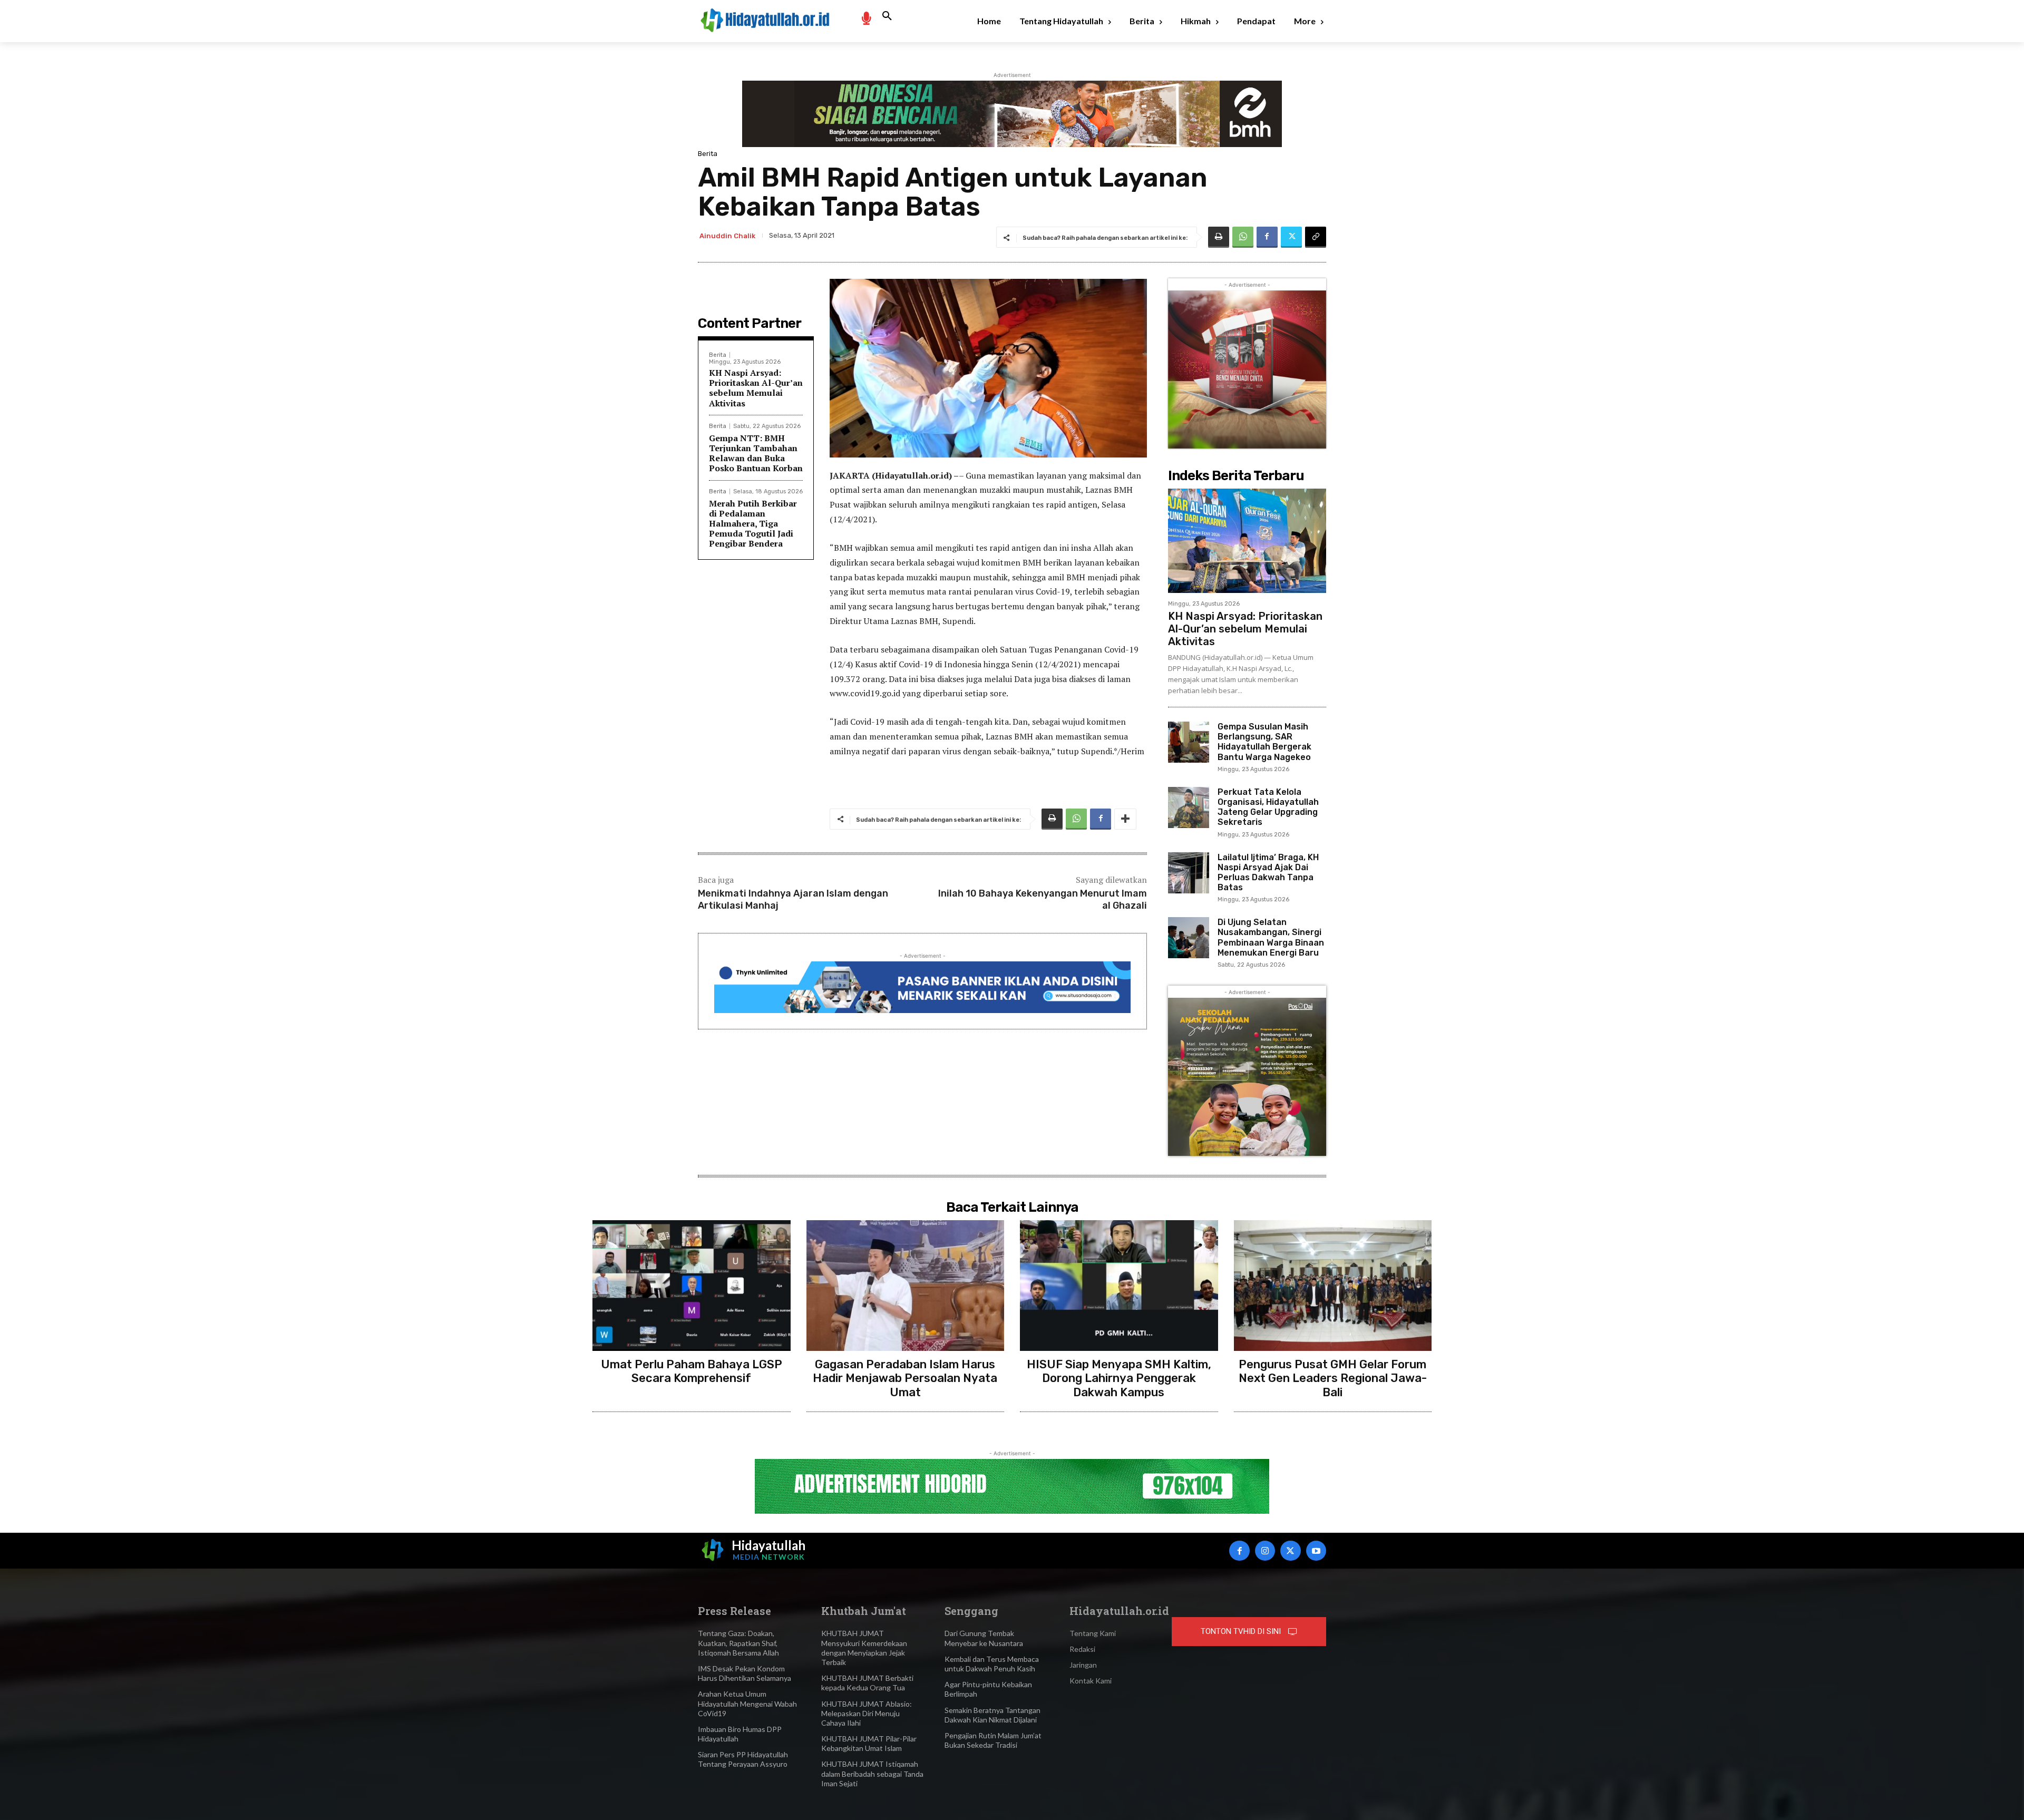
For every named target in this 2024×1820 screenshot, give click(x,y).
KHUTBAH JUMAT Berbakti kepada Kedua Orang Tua (867, 1683)
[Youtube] (1316, 1551)
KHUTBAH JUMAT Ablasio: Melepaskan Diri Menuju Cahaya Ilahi (867, 1713)
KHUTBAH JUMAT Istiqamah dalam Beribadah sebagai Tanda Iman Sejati (872, 1773)
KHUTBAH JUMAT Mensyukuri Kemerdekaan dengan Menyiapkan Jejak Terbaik (864, 1648)
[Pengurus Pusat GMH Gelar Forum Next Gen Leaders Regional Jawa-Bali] (1333, 1286)
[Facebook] (1267, 237)
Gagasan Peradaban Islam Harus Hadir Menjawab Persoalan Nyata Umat (905, 1378)
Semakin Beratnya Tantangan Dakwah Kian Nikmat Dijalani (992, 1715)
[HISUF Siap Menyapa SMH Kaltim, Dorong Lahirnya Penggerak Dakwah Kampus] (1119, 1286)
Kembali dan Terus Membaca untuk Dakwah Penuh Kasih (992, 1664)
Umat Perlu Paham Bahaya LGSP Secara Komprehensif (692, 1371)
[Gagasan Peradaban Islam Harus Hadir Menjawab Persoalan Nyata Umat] (906, 1286)
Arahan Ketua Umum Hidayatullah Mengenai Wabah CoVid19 (747, 1703)
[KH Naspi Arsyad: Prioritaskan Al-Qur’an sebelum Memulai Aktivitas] (1247, 541)
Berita (708, 154)
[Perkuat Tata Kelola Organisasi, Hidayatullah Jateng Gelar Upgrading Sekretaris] (1189, 807)
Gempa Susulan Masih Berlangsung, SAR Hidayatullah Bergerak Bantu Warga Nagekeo (1264, 742)
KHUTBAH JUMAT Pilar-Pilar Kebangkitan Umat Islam (869, 1743)
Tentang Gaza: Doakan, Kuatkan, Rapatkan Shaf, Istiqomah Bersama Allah (738, 1643)
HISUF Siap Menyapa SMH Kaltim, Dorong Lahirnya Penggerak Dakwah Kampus (1119, 1378)
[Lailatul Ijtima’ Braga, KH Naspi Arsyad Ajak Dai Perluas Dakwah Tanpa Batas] (1189, 873)
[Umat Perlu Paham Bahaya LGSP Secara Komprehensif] (692, 1286)
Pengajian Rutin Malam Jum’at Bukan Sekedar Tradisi (993, 1740)
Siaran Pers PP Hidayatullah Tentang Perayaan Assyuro (743, 1759)
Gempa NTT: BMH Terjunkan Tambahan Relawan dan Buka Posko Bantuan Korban (756, 453)
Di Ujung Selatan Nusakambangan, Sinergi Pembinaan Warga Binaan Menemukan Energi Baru (1271, 937)
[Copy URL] (1316, 237)
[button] (887, 16)
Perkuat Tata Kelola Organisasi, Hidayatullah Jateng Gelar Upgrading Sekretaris (1268, 807)
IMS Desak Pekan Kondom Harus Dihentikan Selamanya (745, 1673)
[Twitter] (1291, 237)
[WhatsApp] (1243, 237)
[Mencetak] (1219, 237)
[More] (1125, 819)
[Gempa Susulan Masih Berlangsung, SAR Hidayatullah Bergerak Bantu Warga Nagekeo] (1189, 742)
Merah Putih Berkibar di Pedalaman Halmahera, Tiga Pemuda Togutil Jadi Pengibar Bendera (753, 524)
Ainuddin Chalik (727, 236)
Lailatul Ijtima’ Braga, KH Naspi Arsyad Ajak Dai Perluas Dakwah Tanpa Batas (1268, 873)
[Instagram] (1265, 1551)
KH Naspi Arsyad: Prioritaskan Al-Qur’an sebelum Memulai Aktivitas (756, 388)
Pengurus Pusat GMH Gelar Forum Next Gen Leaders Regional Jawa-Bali (1333, 1378)
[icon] (866, 18)
